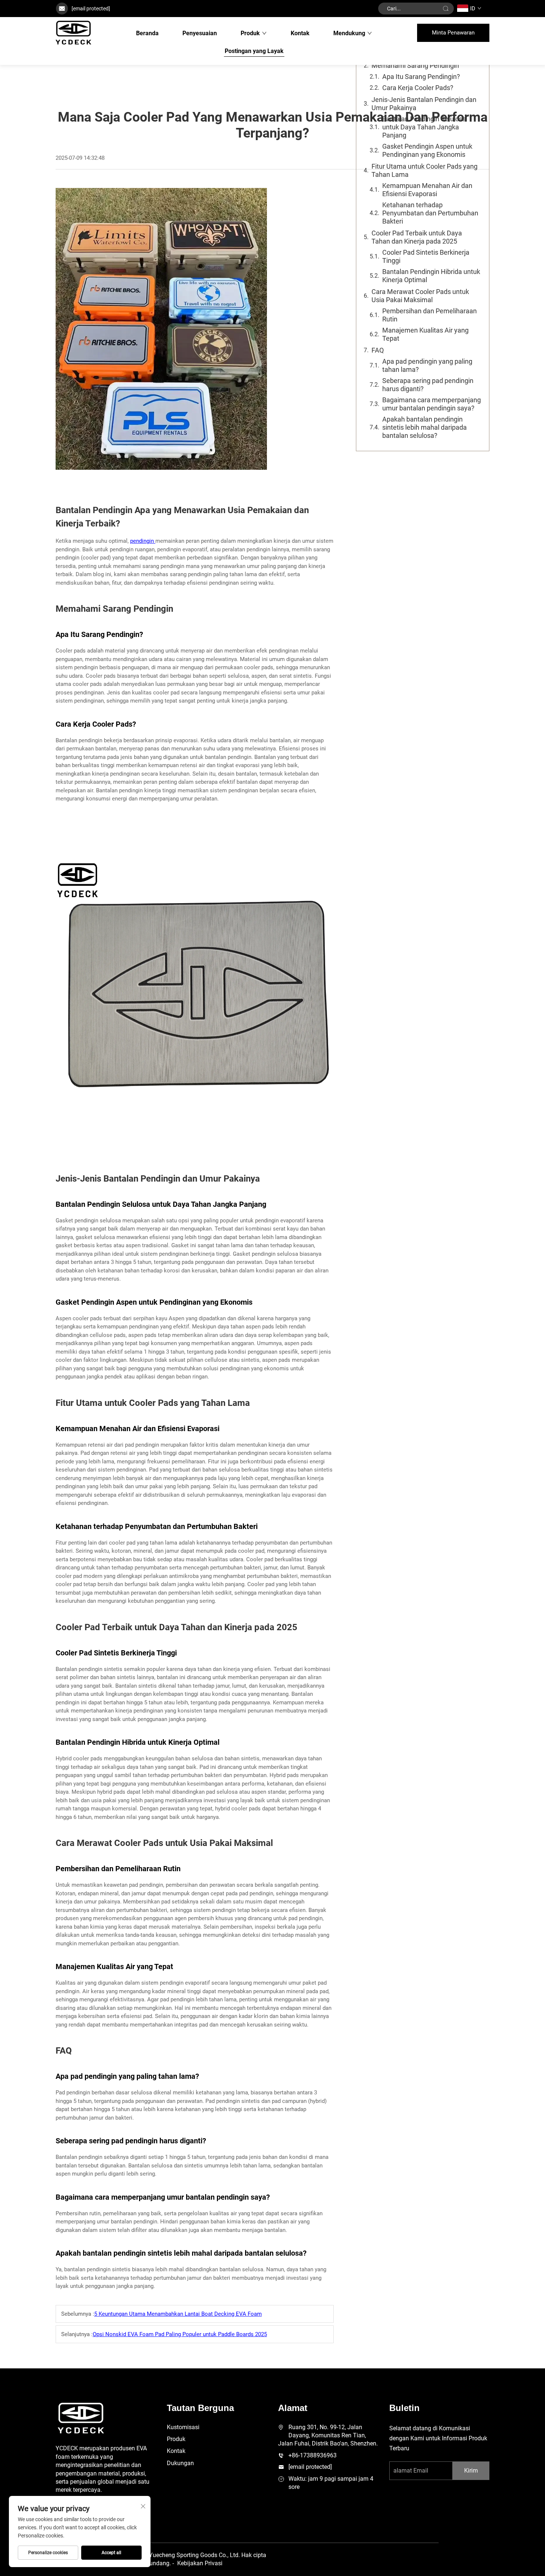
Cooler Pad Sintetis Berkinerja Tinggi (426, 256)
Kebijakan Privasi (200, 2563)
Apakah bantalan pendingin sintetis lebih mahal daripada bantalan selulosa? (425, 427)
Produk (250, 33)
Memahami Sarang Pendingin (415, 65)
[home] (73, 33)
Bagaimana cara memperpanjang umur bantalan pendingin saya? (432, 404)
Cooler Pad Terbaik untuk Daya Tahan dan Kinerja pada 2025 (417, 237)
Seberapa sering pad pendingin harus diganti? (428, 385)
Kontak (300, 33)
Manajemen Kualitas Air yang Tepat (425, 334)
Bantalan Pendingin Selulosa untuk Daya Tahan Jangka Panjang (424, 127)
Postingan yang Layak (254, 51)
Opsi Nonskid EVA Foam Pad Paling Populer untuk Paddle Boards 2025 (180, 2334)
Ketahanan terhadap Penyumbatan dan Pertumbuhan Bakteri (430, 213)
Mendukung (349, 33)
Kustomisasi (183, 2427)
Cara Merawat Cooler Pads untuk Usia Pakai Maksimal (420, 296)
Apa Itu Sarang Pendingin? (421, 77)
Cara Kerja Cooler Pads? (418, 88)
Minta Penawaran (453, 33)
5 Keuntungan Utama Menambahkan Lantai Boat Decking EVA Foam (178, 2314)
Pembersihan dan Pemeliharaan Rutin (430, 315)
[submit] (446, 9)
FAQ (378, 350)
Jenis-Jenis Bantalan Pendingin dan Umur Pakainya (424, 104)
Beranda (147, 33)
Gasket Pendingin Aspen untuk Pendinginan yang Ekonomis (427, 150)
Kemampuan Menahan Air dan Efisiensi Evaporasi (427, 190)
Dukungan (180, 2463)
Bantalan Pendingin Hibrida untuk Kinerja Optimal (431, 276)
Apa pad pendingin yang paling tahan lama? (427, 365)
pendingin (143, 541)
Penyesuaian (200, 33)
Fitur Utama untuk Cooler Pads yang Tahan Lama (425, 170)
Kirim (471, 2471)
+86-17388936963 (313, 2455)
